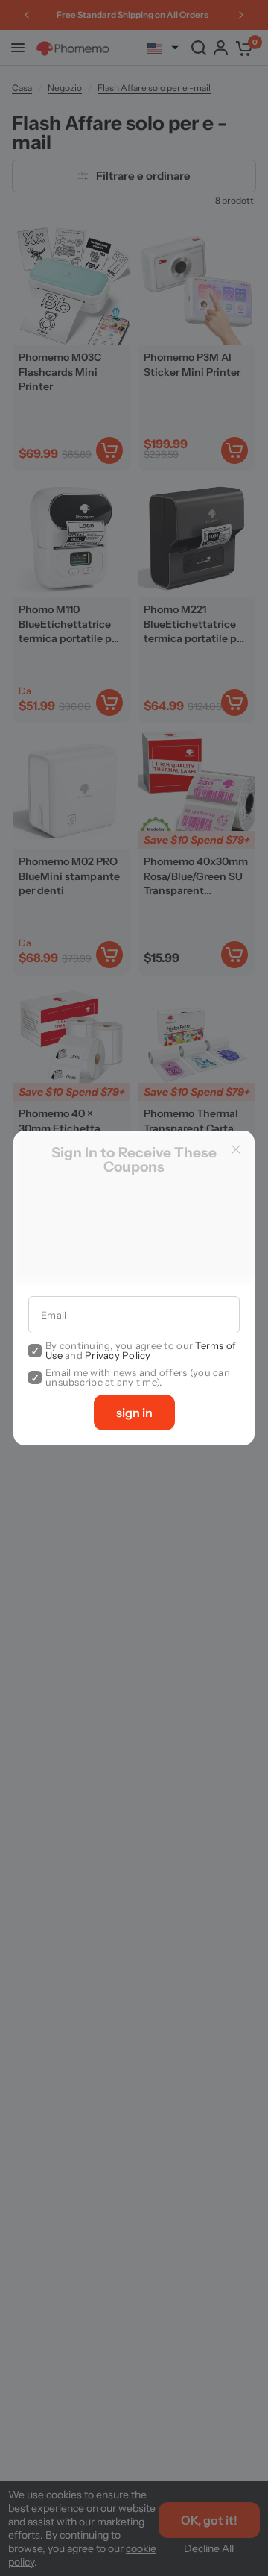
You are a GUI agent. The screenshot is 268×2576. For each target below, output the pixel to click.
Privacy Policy (118, 1355)
